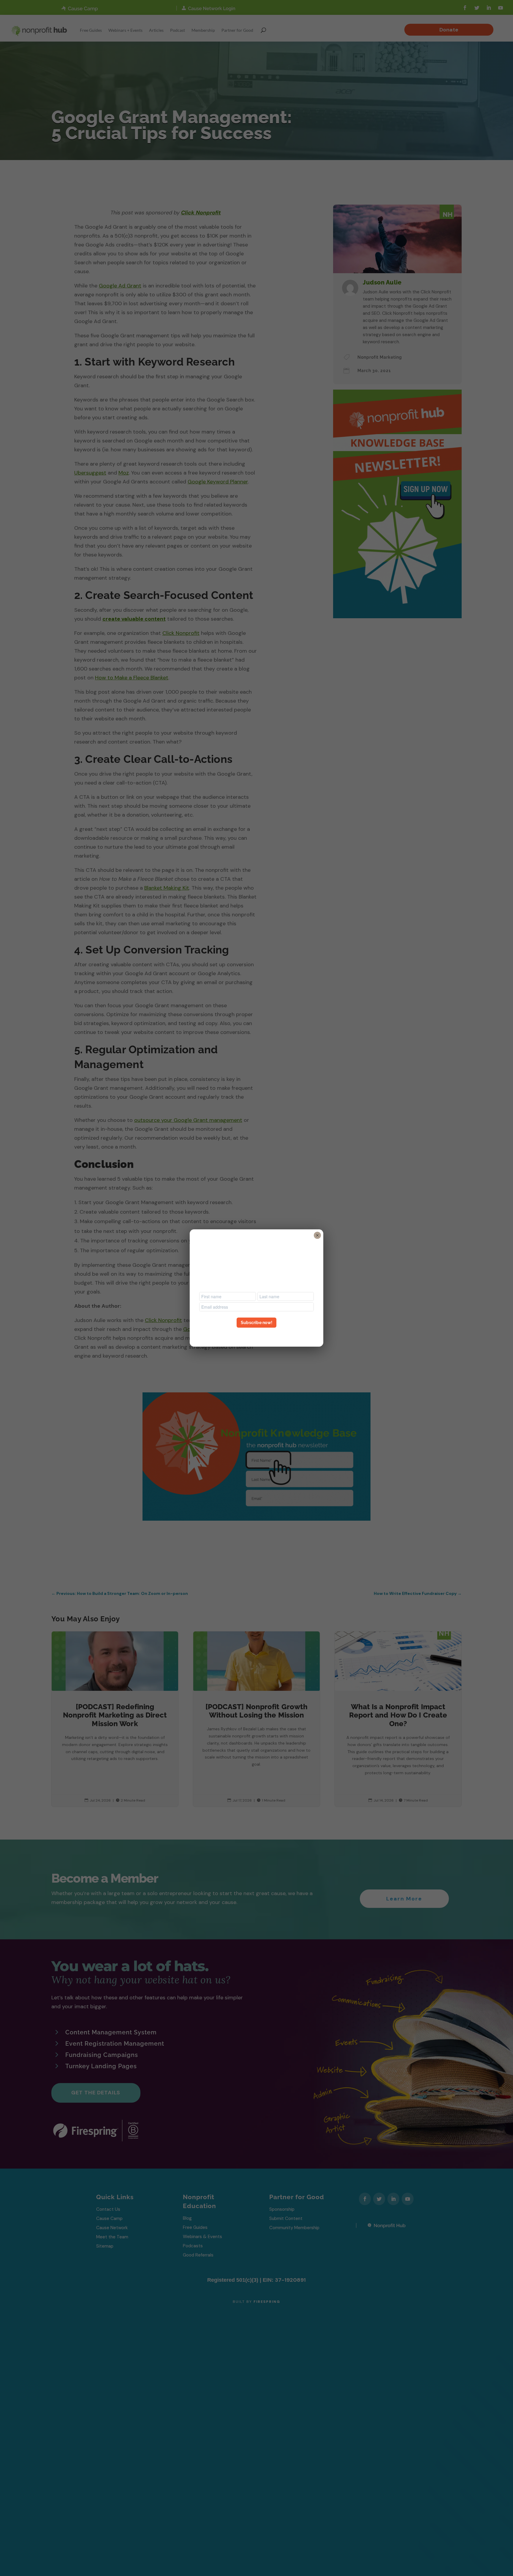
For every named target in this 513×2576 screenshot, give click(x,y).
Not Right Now (256, 1333)
